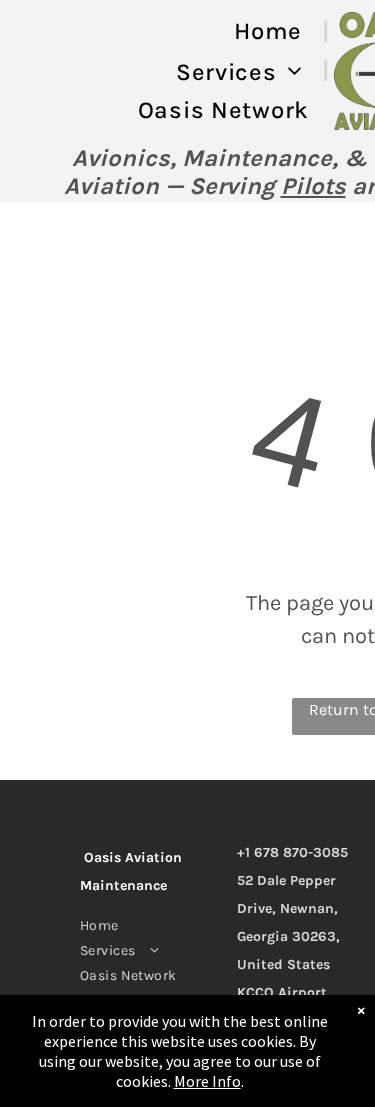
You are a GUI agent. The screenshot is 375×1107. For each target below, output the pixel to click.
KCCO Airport (282, 992)
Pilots (313, 186)
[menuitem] (271, 31)
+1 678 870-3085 (292, 852)
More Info (207, 1081)
